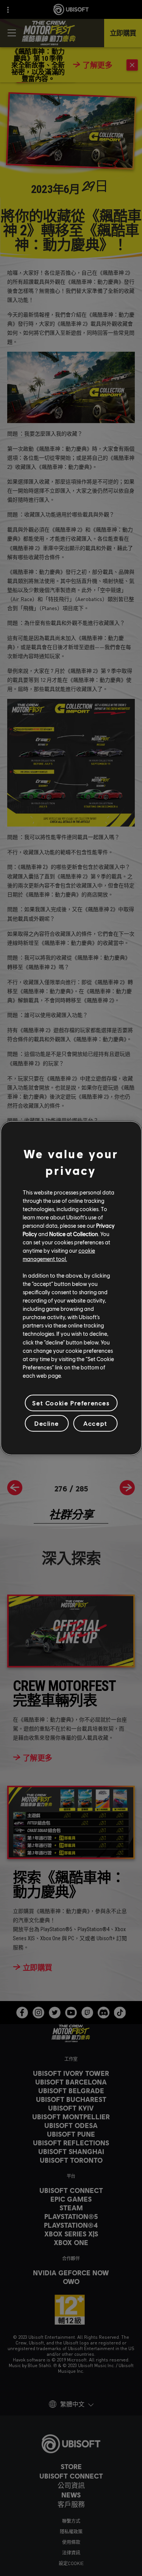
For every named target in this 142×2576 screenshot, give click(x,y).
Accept (95, 1423)
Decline (47, 1423)
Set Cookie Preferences (71, 1403)
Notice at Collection (74, 1234)
